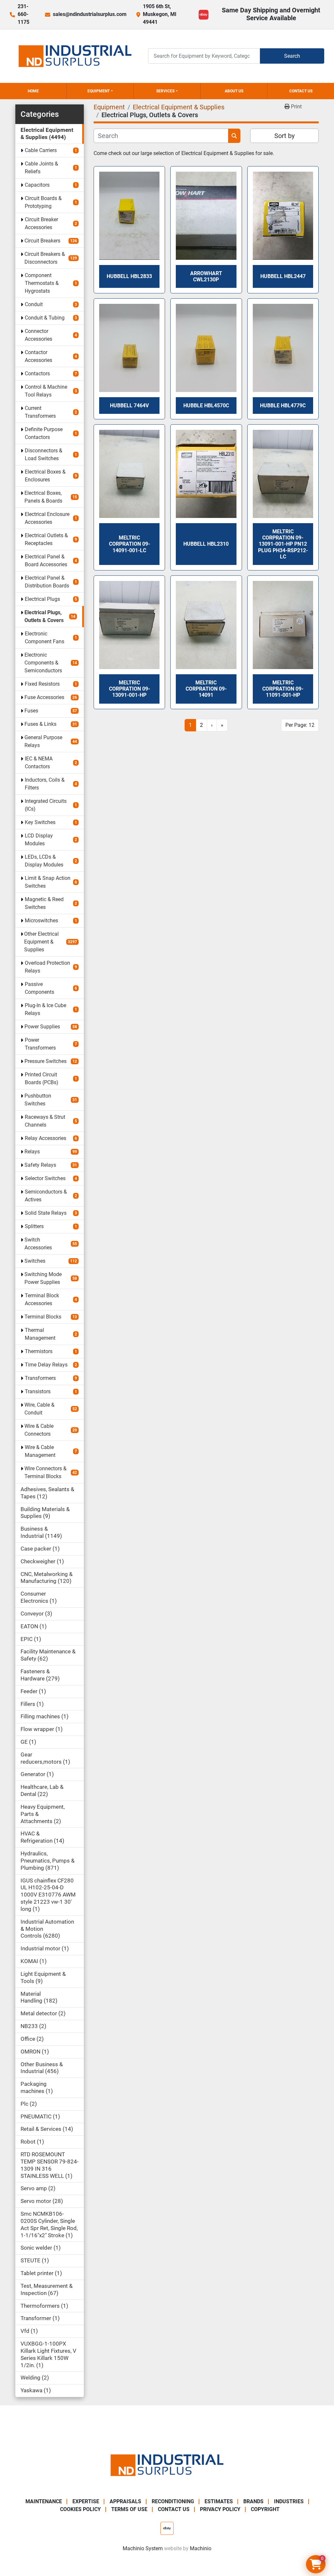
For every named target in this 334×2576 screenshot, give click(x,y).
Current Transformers (40, 412)
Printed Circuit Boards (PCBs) (42, 1078)
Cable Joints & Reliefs (41, 168)
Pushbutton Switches (38, 1100)
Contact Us (301, 91)
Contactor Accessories (38, 356)
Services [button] (165, 91)
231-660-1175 (23, 14)
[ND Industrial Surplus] (167, 2465)
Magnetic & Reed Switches (44, 903)
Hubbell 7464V (129, 406)
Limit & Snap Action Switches (48, 882)
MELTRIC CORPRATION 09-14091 (206, 689)
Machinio (201, 2548)
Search (292, 56)
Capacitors (37, 185)
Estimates (219, 2501)
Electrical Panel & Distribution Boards (47, 582)
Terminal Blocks (43, 1317)
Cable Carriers (41, 150)
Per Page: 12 (300, 725)
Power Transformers (40, 1044)
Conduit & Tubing (45, 318)
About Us (234, 91)
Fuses (31, 711)
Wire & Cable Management (40, 1451)
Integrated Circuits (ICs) (46, 805)
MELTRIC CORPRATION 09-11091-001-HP (283, 689)
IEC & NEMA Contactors (39, 763)
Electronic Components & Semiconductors (43, 663)
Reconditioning (173, 2501)
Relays (32, 1152)
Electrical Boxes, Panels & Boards (43, 497)
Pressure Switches (46, 1061)
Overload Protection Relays (47, 967)
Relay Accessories (46, 1138)
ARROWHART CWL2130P (206, 276)
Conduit (34, 304)
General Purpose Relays (43, 741)
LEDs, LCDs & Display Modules (44, 861)
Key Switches (40, 822)
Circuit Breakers (42, 241)
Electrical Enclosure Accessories (47, 518)
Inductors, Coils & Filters (45, 784)
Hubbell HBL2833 (129, 276)
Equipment (99, 91)
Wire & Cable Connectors (39, 1430)
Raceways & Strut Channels (45, 1121)
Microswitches (41, 921)
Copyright (265, 2509)
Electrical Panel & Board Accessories (46, 561)
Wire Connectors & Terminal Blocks (46, 1472)
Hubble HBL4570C (206, 406)
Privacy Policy (220, 2509)
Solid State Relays (46, 1213)
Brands (253, 2501)
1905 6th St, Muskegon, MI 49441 (160, 14)
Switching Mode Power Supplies (43, 1278)
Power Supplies (42, 1027)
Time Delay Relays (46, 1365)
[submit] (234, 136)
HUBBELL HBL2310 (206, 544)
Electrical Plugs (42, 599)
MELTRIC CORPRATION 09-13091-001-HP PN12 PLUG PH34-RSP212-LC (283, 544)
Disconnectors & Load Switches (44, 454)
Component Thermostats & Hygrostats (42, 283)
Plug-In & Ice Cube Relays (46, 1009)
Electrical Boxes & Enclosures (45, 476)
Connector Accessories (38, 335)
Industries (289, 2501)
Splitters (34, 1226)
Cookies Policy (80, 2509)
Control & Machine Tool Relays (46, 391)
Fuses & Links (40, 724)
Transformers (40, 1378)
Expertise (86, 2501)
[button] (100, 91)
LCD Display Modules (39, 840)
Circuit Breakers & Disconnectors (45, 258)
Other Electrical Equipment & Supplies (41, 942)
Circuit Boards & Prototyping (43, 202)
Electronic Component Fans (45, 638)
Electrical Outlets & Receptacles (46, 539)
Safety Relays (40, 1165)
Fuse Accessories (44, 697)
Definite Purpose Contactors (44, 433)
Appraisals (125, 2501)
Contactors (37, 374)
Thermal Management (40, 1334)
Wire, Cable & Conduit (39, 1409)
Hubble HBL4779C (283, 406)
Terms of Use (129, 2509)
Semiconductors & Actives (46, 1196)
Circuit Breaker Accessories (41, 223)
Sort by (284, 136)
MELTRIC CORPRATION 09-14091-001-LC (129, 544)
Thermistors (39, 1351)
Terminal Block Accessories (42, 1299)
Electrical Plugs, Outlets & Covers (44, 616)
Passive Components (39, 988)
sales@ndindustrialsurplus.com (90, 14)
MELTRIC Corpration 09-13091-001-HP (129, 689)
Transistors (38, 1391)
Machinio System (143, 2548)
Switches (35, 1261)
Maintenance (44, 2501)
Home (33, 91)
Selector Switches (45, 1178)
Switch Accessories (38, 1244)
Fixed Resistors (42, 684)
